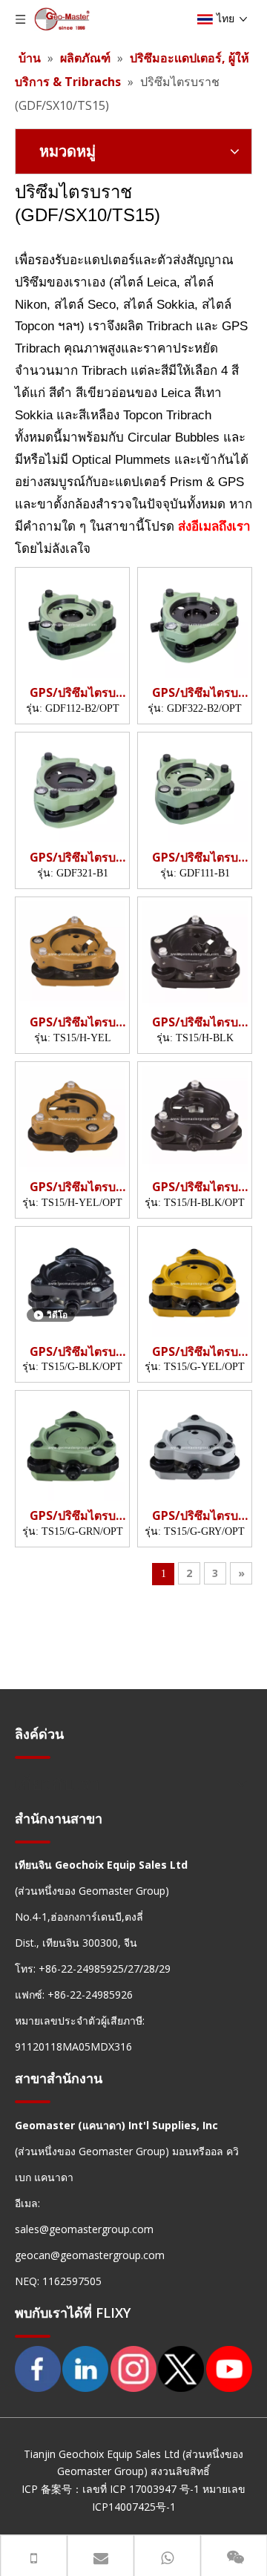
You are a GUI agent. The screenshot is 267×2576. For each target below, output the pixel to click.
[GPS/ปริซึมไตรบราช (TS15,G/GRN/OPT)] (72, 1446)
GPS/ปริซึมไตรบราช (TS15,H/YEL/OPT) (73, 1187)
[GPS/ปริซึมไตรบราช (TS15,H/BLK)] (195, 953)
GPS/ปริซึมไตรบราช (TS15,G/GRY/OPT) (195, 1516)
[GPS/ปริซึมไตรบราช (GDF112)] (72, 623)
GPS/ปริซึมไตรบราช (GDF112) (73, 693)
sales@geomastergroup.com (84, 2229)
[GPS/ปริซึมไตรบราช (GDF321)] (72, 788)
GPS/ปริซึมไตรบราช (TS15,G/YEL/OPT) (195, 1352)
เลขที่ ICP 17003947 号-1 (141, 2489)
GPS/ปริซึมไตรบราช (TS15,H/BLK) (195, 1022)
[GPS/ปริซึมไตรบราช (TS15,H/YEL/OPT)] (72, 1118)
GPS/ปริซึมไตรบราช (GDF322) (195, 693)
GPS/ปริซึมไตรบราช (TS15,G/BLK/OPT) (72, 1352)
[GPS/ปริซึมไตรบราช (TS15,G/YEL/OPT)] (195, 1282)
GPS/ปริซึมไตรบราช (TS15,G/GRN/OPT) (72, 1516)
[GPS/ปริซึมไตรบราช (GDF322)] (195, 623)
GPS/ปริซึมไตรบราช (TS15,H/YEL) (73, 1022)
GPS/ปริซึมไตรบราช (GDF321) (73, 858)
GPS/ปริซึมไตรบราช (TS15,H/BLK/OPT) (195, 1187)
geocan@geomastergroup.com (90, 2255)
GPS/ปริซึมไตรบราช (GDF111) (195, 858)
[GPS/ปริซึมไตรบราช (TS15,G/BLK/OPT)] (72, 1282)
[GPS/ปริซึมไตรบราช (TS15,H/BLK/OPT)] (195, 1118)
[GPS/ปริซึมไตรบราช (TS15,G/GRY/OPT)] (195, 1446)
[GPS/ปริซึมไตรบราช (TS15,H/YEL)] (72, 953)
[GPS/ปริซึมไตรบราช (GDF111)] (195, 788)
